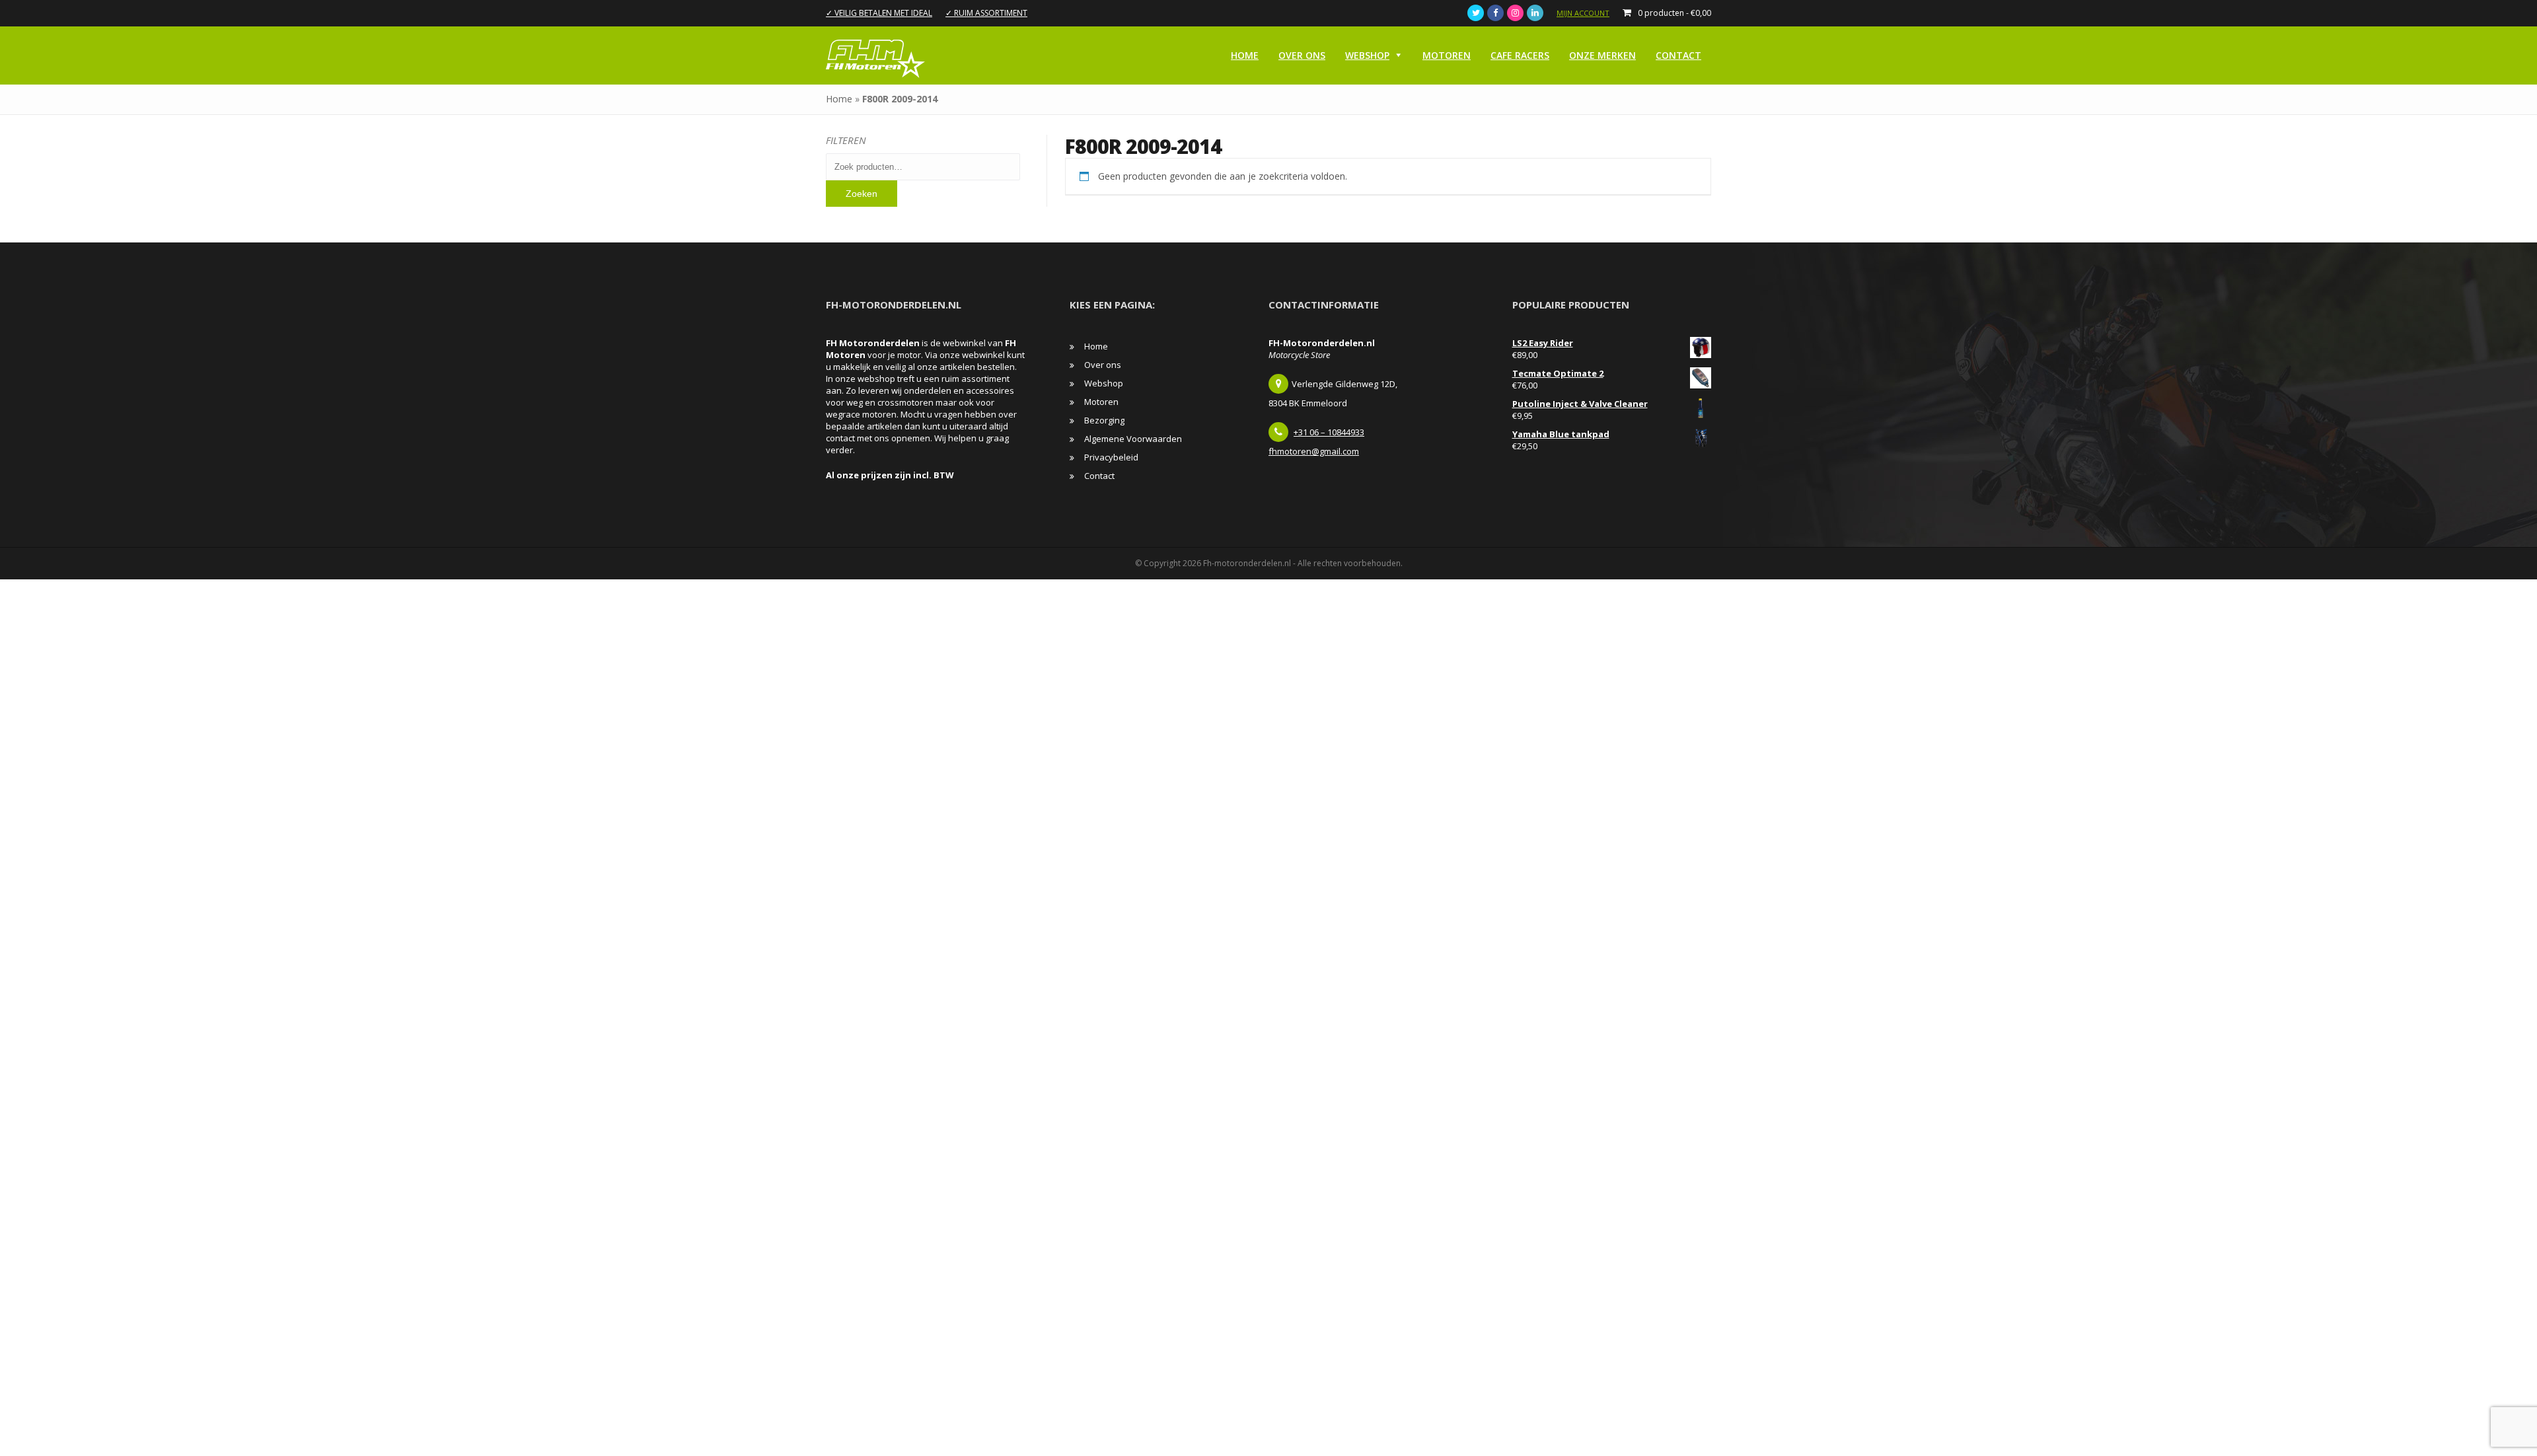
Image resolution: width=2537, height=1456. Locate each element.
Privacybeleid (1111, 457)
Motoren (1447, 55)
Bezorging (1104, 420)
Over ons (1302, 55)
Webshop (1367, 55)
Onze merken (1602, 55)
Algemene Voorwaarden (1133, 439)
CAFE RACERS (1520, 55)
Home (1245, 55)
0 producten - (1674, 13)
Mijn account (1583, 13)
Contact (1678, 55)
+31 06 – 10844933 (1329, 432)
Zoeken (862, 194)
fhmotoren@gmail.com (1314, 451)
